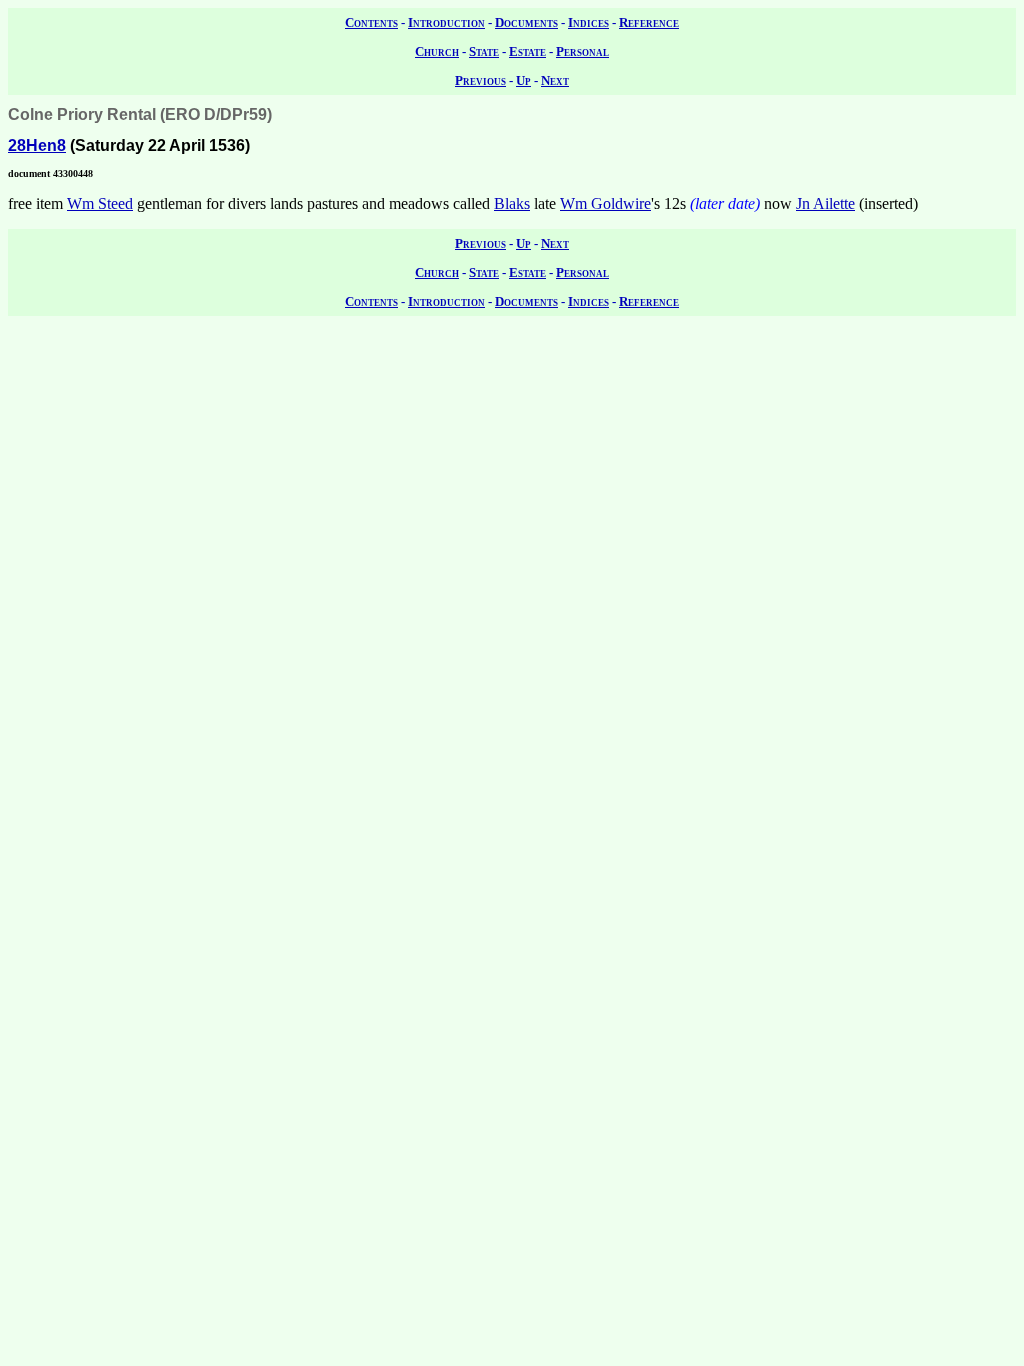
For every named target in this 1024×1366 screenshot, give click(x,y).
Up (523, 80)
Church (437, 51)
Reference (649, 22)
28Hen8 (37, 145)
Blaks (512, 203)
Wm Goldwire (605, 203)
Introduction (446, 22)
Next (555, 80)
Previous (480, 80)
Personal (582, 51)
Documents (526, 22)
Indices (588, 22)
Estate (527, 51)
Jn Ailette (825, 203)
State (484, 51)
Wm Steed (100, 203)
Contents (371, 22)
